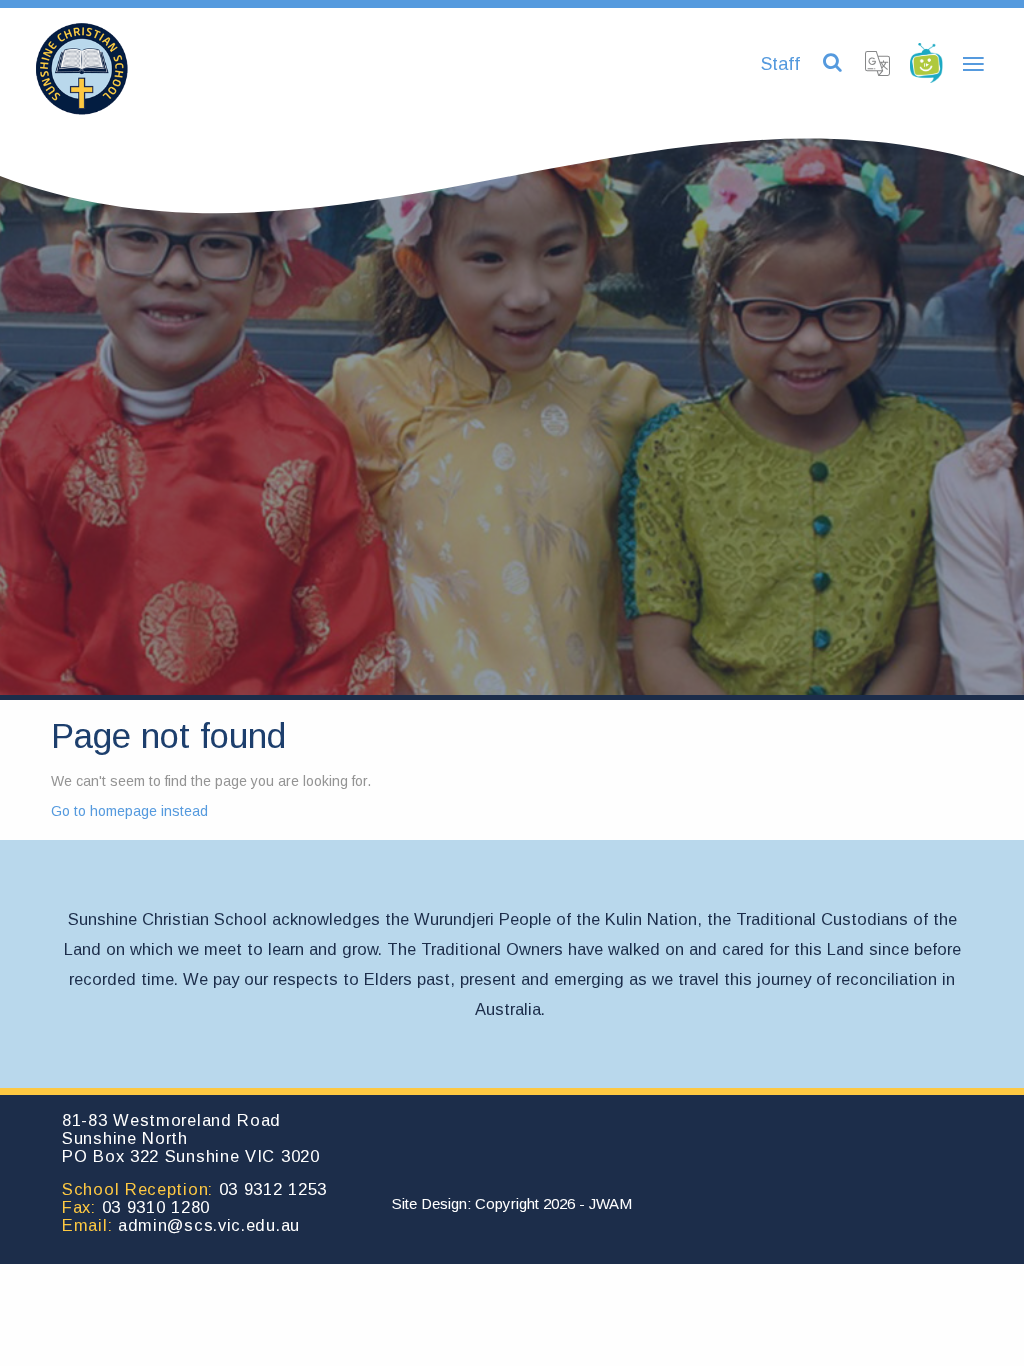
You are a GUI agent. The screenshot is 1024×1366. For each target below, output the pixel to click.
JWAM (610, 1203)
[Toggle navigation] (973, 65)
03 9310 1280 (156, 1207)
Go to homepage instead (129, 811)
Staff (780, 64)
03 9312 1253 (273, 1189)
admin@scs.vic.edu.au (209, 1225)
